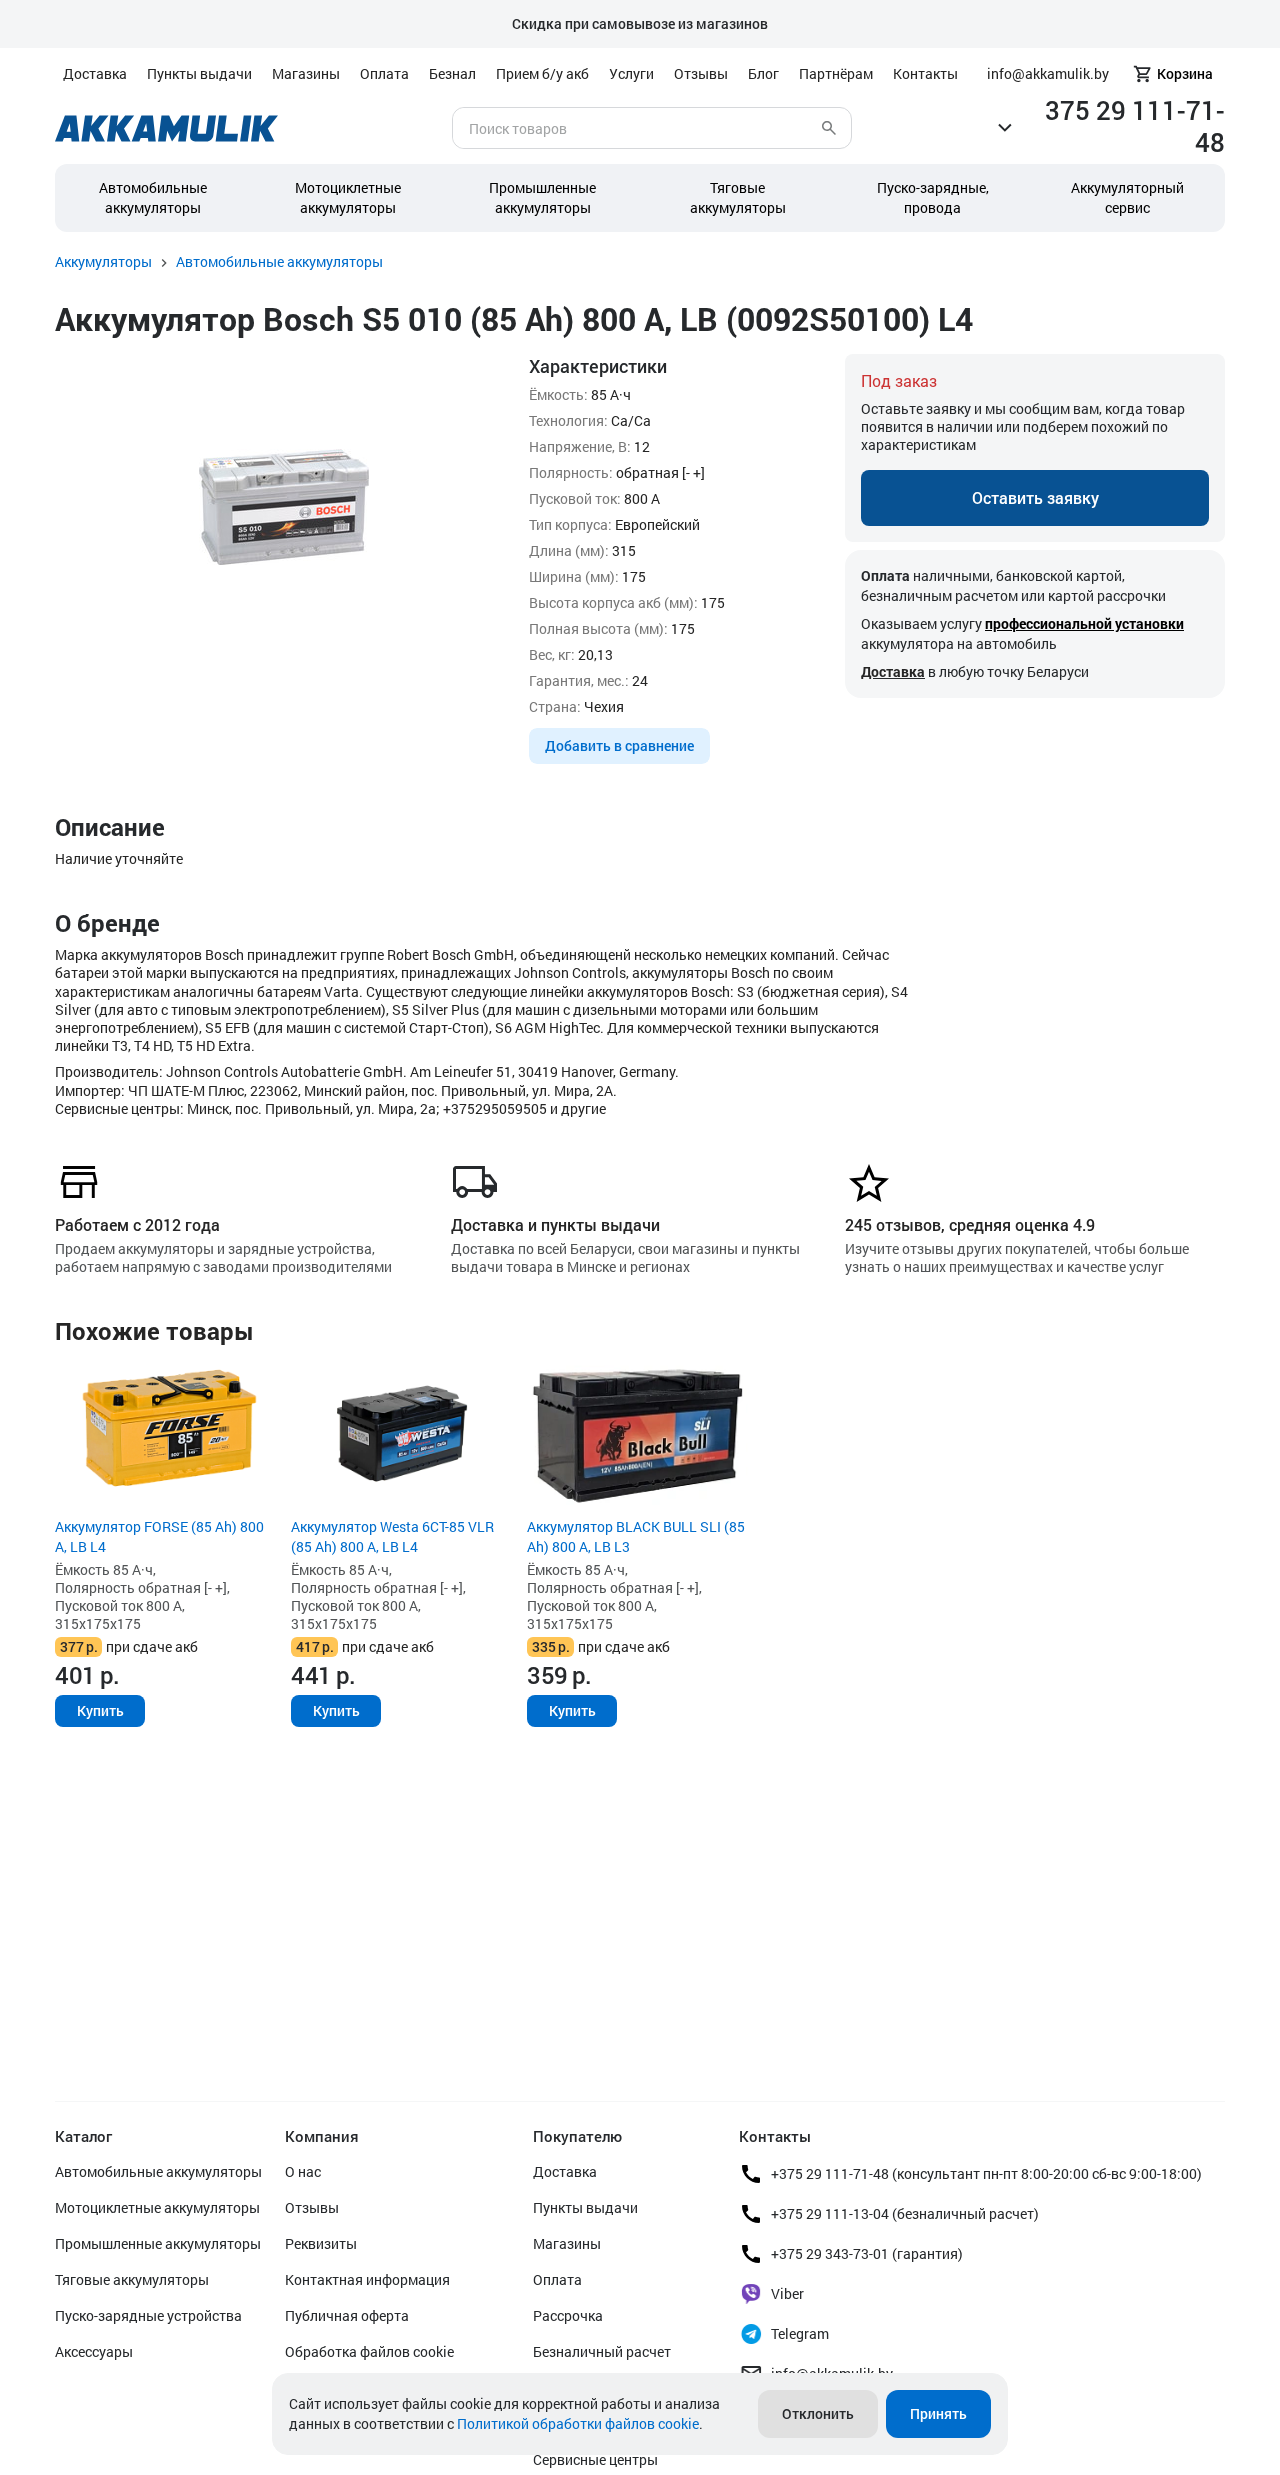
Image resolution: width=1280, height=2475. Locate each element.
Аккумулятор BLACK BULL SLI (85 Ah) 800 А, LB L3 (636, 1536)
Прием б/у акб (542, 73)
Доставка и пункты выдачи (555, 1224)
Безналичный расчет (602, 2351)
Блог (763, 73)
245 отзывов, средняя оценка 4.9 (970, 1224)
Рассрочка (568, 2315)
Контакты (925, 73)
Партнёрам (836, 73)
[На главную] (166, 128)
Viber (787, 2293)
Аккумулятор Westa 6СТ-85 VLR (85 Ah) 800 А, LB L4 (392, 1536)
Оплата (384, 73)
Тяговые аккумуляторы (132, 2279)
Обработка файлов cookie (369, 2351)
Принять (938, 2413)
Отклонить (818, 2413)
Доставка (95, 73)
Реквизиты (321, 2243)
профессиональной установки (1084, 623)
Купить (100, 1710)
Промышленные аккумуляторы (542, 197)
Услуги (631, 73)
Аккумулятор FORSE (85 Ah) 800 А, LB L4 (159, 1536)
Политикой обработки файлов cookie (578, 2423)
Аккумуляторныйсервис (1127, 197)
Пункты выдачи (199, 73)
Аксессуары (94, 2351)
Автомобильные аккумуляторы (153, 197)
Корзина (1185, 73)
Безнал (452, 73)
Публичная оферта (347, 2315)
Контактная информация (367, 2279)
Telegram (800, 2333)
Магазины (306, 73)
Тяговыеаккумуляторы (738, 197)
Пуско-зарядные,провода (933, 197)
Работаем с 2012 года (137, 1224)
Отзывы (701, 73)
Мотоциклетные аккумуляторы (348, 197)
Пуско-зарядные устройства (148, 2315)
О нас (303, 2171)
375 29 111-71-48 (1135, 126)
